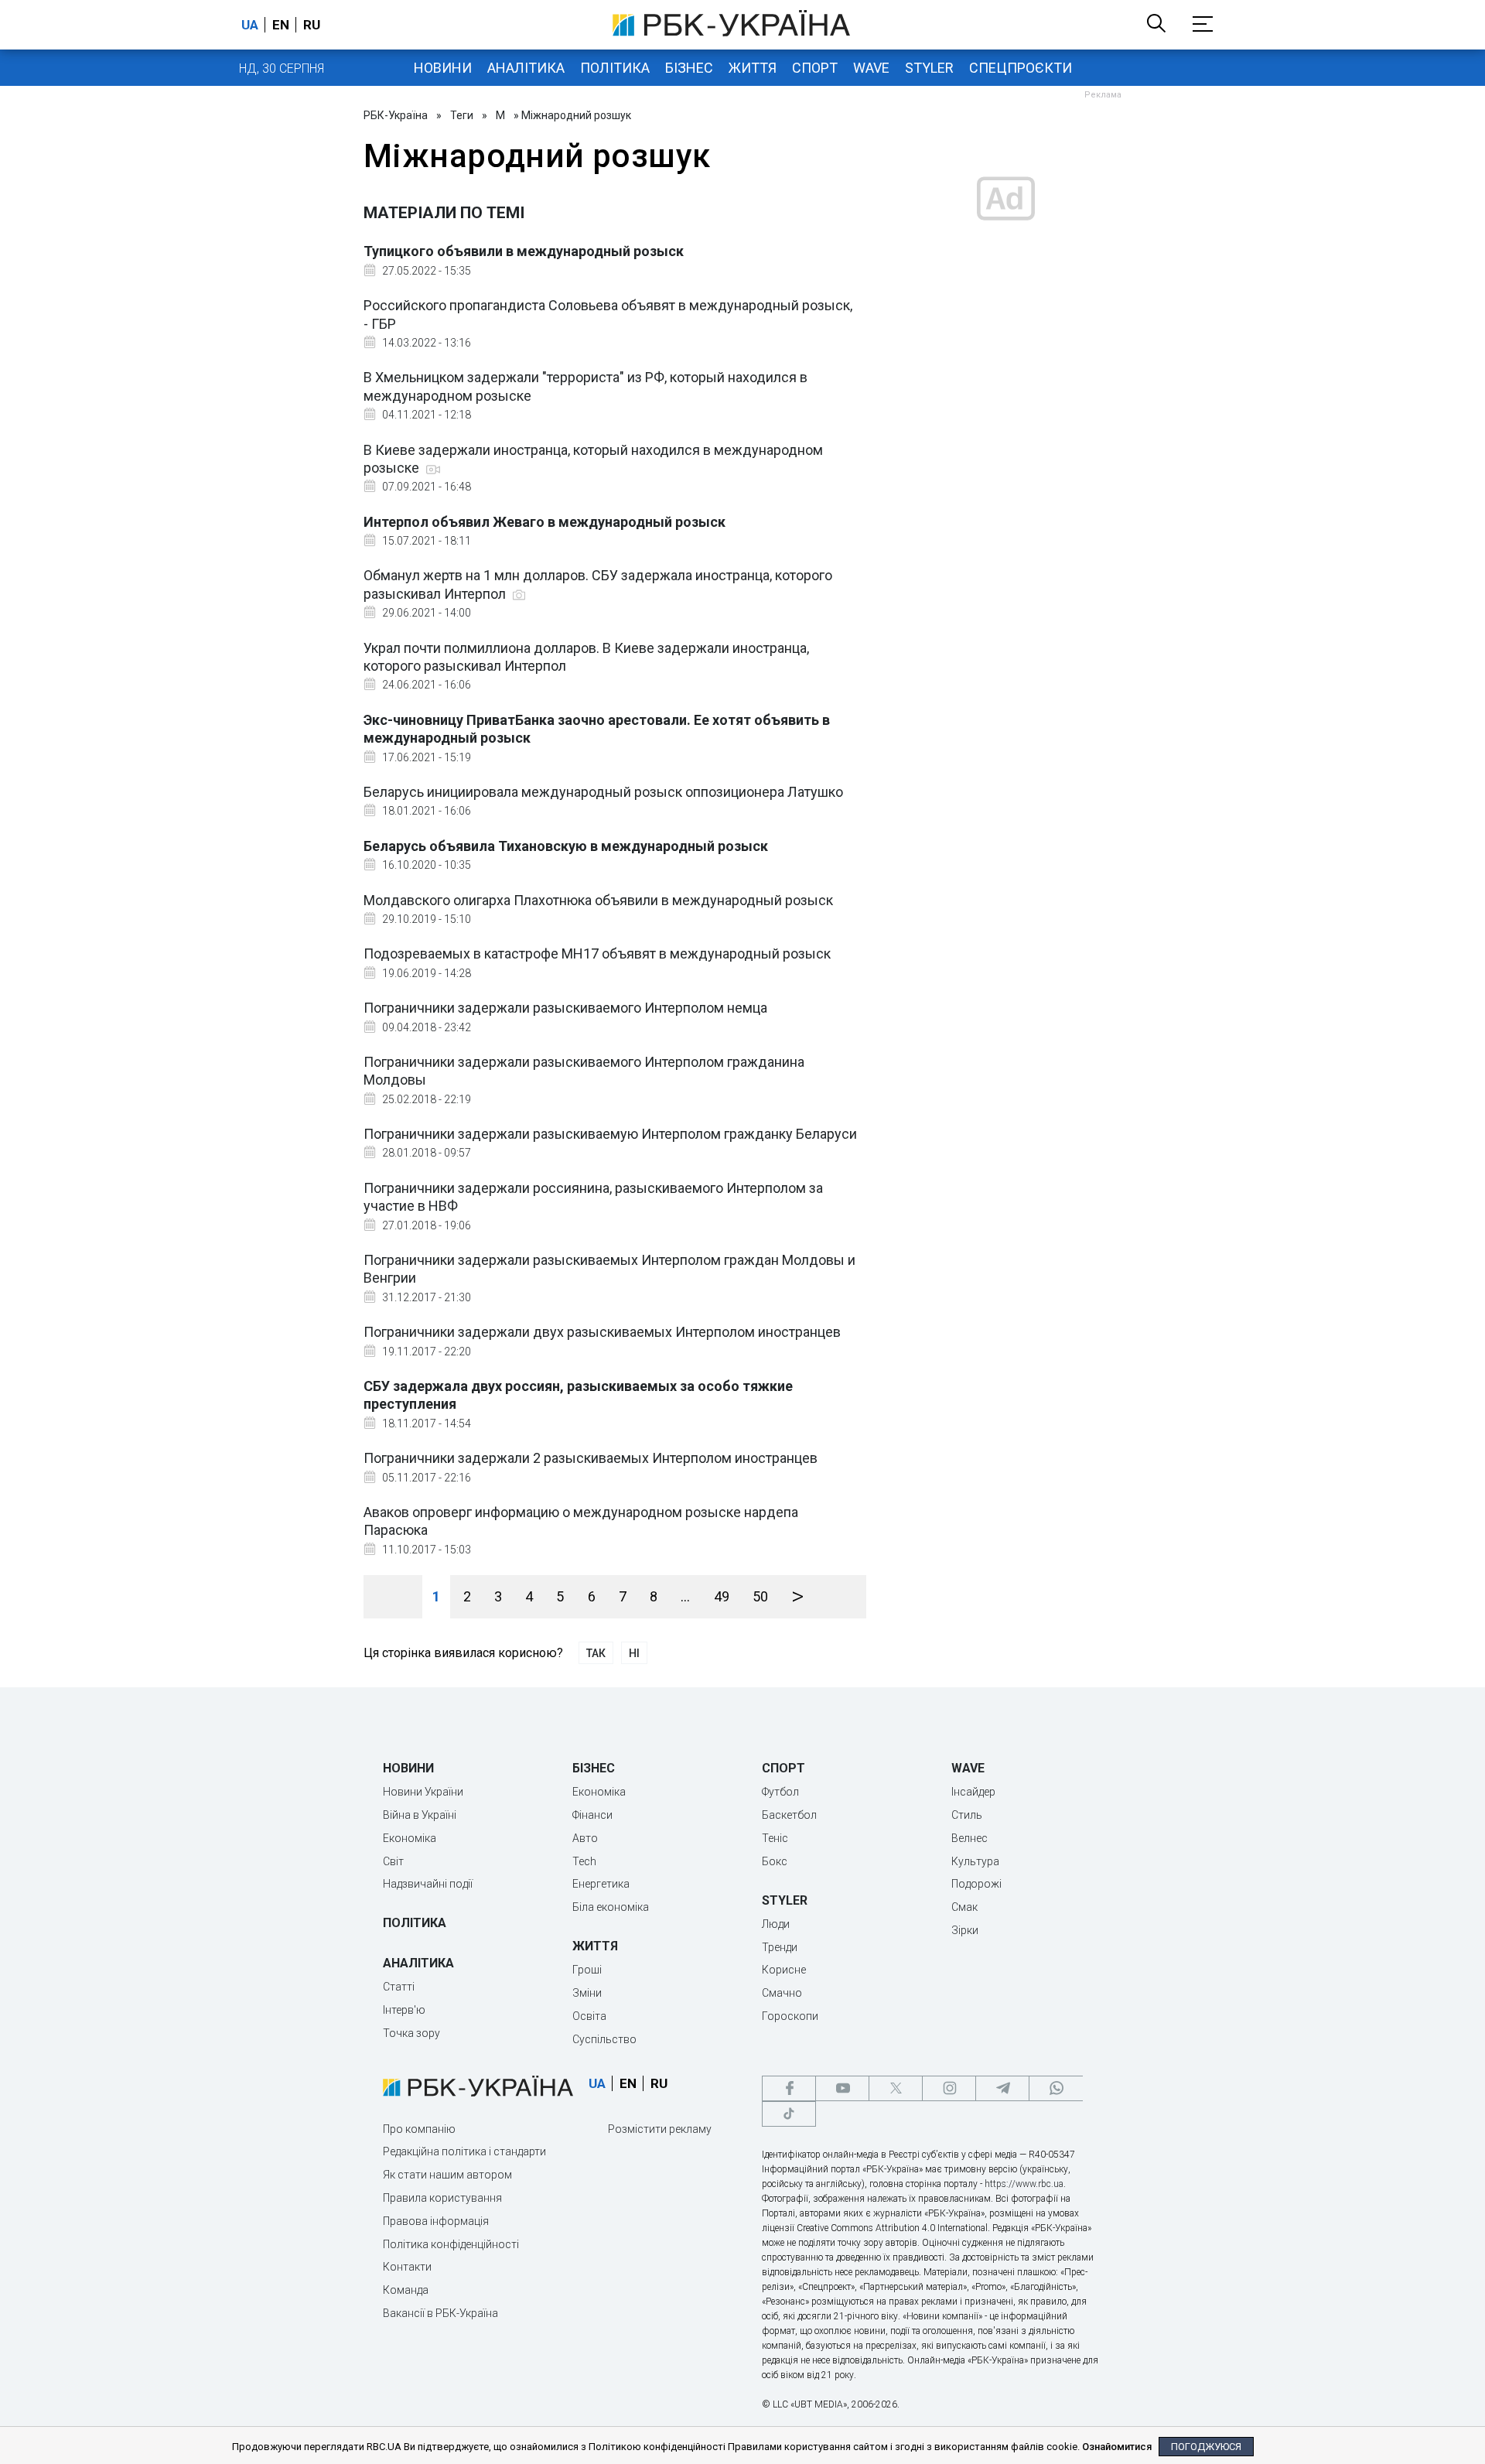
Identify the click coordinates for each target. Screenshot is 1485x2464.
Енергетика (601, 1884)
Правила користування (442, 2198)
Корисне (784, 1970)
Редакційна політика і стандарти (464, 2151)
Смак (964, 1907)
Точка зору (411, 2033)
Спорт (815, 68)
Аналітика (526, 68)
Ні (634, 1653)
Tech (584, 1861)
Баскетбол (789, 1815)
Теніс (775, 1838)
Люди (776, 1924)
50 (760, 1596)
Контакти (407, 2267)
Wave (871, 68)
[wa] (1056, 2088)
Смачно (782, 1993)
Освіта (589, 2016)
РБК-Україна (396, 115)
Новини (443, 68)
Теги (462, 115)
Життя (753, 68)
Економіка (410, 1838)
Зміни (587, 1993)
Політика (615, 68)
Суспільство (604, 2039)
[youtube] (842, 2088)
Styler (929, 68)
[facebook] (789, 2088)
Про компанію (419, 2129)
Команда (406, 2290)
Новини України (423, 1792)
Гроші (587, 1970)
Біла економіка (611, 1907)
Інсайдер (973, 1792)
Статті (399, 1987)
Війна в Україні (420, 1815)
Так (596, 1653)
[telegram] (1002, 2088)
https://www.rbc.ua (1024, 2184)
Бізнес (689, 68)
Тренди (780, 1947)
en (281, 25)
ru (312, 25)
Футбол (780, 1792)
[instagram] (949, 2088)
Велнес (970, 1838)
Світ (393, 1861)
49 (722, 1596)
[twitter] (896, 2088)
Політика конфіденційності (451, 2244)
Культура (975, 1861)
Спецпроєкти (1021, 68)
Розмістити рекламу (660, 2129)
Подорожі (976, 1884)
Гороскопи (790, 2016)
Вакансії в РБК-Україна (440, 2313)
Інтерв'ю (404, 2010)
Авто (585, 1838)
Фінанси (592, 1815)
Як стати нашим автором (447, 2175)
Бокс (775, 1861)
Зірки (965, 1930)
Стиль (967, 1815)
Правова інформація (436, 2221)
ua (250, 25)
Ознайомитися (1117, 2447)
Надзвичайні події (428, 1884)
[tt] (789, 2114)
